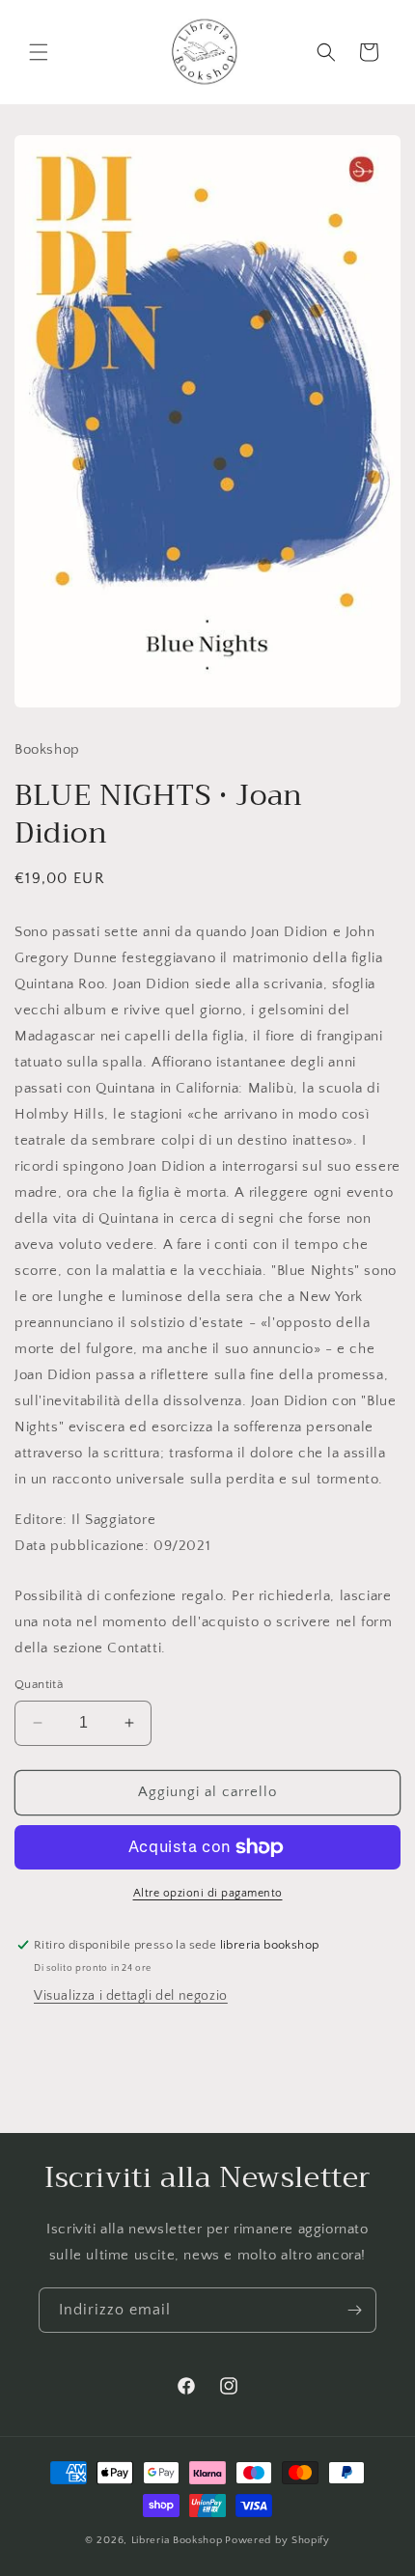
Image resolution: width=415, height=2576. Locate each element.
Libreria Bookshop (177, 2540)
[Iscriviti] (354, 2310)
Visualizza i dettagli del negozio (131, 1996)
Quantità (39, 1684)
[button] (39, 52)
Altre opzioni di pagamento (208, 1893)
